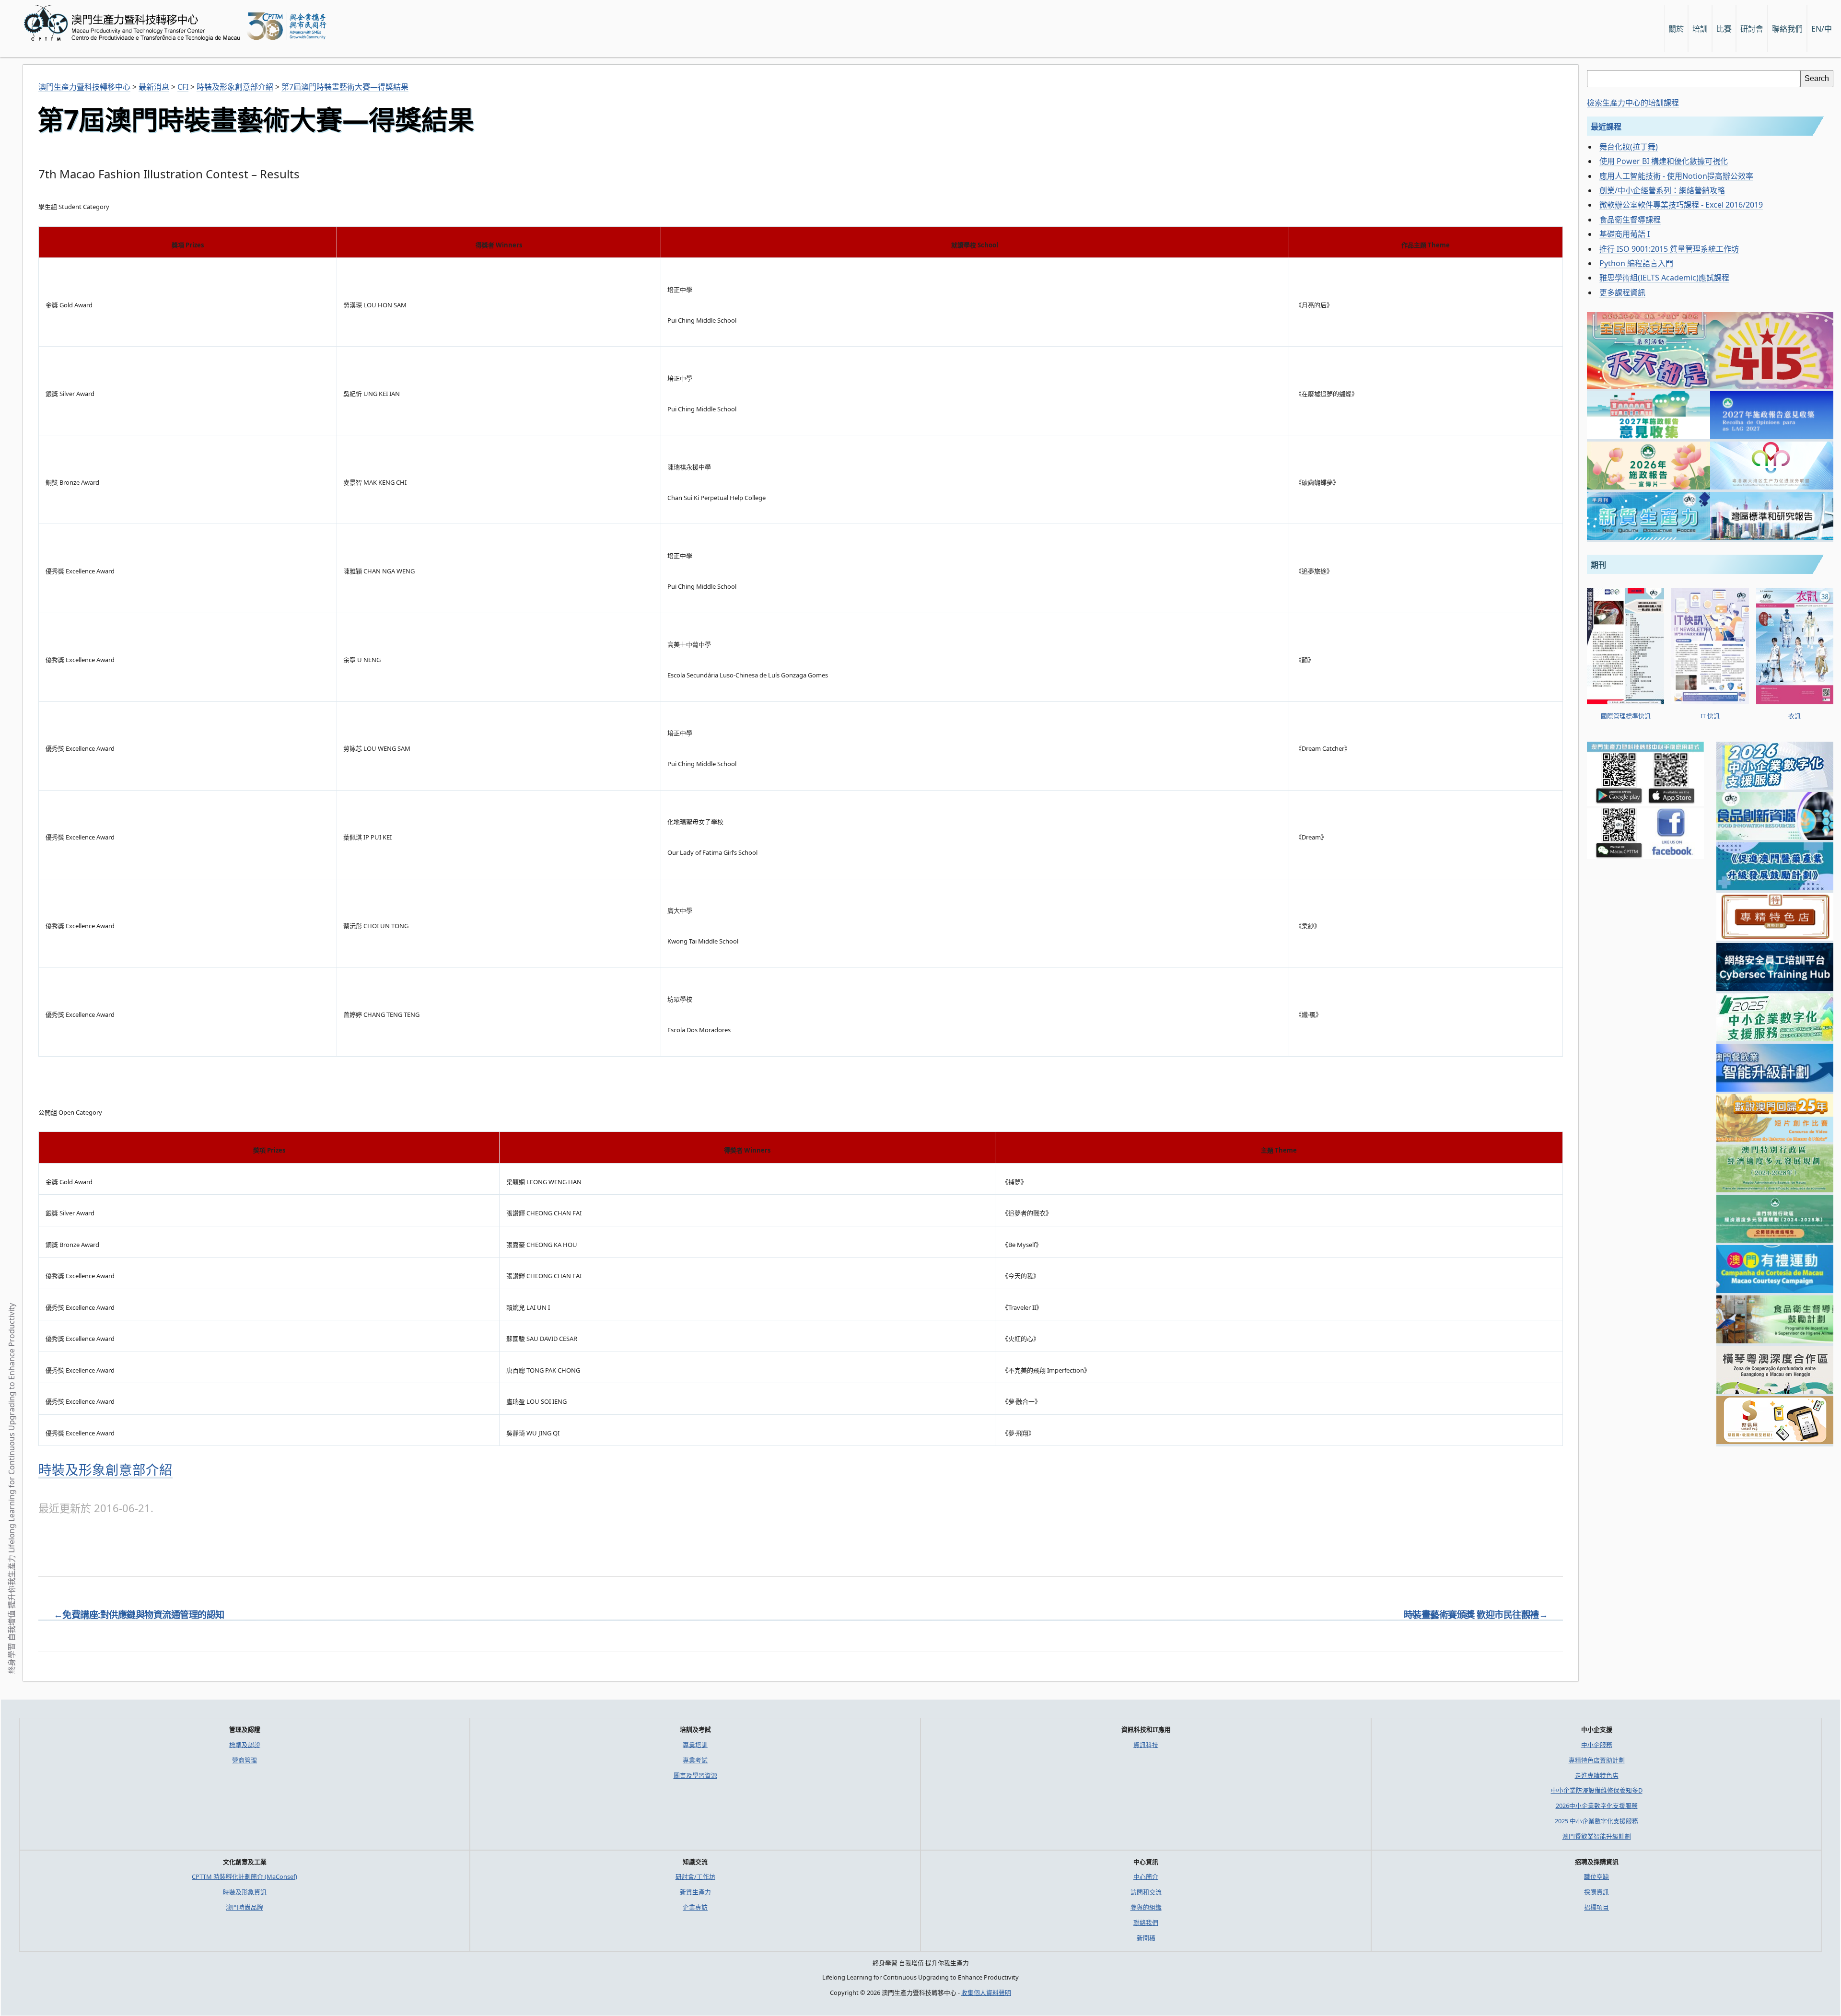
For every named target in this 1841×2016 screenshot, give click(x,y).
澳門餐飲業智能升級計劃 (1597, 1836)
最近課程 (1606, 127)
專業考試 (695, 1760)
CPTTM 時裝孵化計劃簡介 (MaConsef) (245, 1876)
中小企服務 (1597, 1745)
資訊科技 (1146, 1745)
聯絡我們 (1146, 1923)
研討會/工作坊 (695, 1876)
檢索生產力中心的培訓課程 (1633, 103)
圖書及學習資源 (695, 1775)
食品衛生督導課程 (1630, 220)
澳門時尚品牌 (245, 1907)
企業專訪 (695, 1907)
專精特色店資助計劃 (1597, 1760)
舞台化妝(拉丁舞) (1629, 147)
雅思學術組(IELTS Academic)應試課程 (1664, 278)
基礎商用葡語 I (1625, 234)
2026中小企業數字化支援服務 (1597, 1806)
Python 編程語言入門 (1636, 263)
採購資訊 (1596, 1892)
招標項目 (1596, 1907)
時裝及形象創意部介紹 (105, 1470)
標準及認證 (245, 1745)
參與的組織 (1146, 1907)
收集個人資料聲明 (986, 1993)
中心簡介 (1146, 1876)
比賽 (1724, 29)
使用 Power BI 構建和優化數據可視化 (1664, 161)
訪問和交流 (1146, 1892)
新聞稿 (1146, 1938)
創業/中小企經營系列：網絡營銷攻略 (1662, 190)
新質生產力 (695, 1892)
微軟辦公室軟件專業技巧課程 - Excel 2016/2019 (1681, 205)
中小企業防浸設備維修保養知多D (1597, 1790)
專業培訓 (695, 1745)
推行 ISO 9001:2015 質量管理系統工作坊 (1669, 249)
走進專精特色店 (1597, 1775)
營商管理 (245, 1760)
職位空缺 (1596, 1876)
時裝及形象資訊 (245, 1892)
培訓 (1700, 29)
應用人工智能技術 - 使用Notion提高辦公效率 (1676, 176)
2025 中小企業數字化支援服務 (1596, 1821)
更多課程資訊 (1622, 292)
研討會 (1752, 29)
